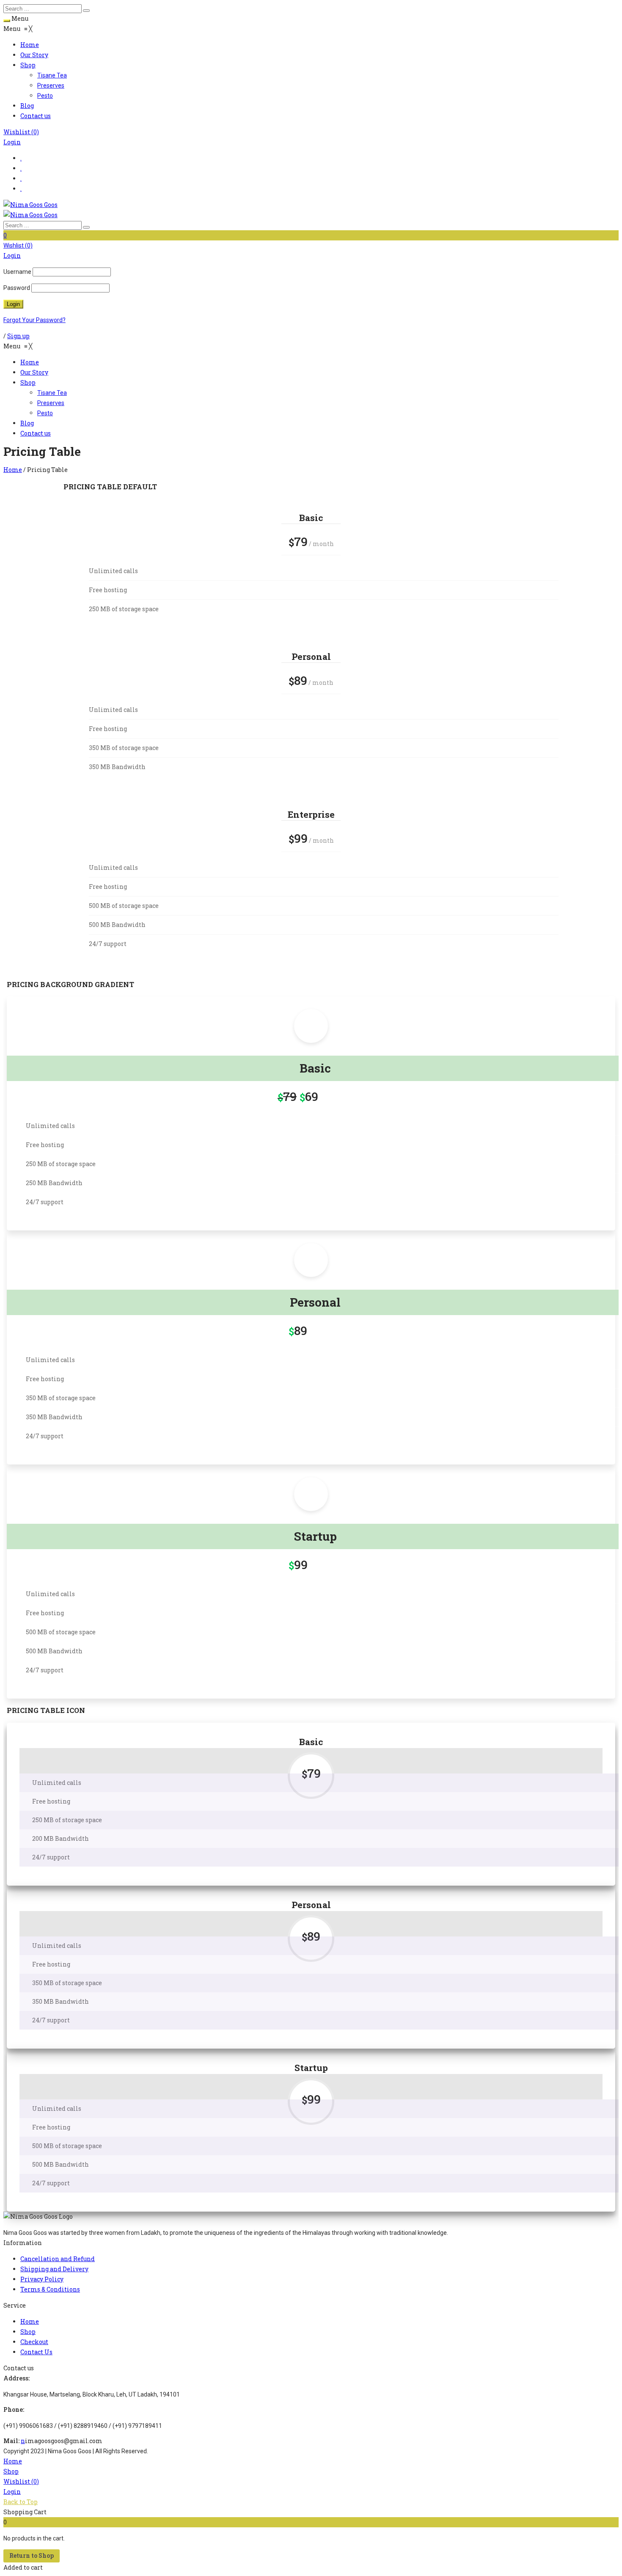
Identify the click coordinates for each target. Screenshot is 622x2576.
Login (12, 142)
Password (17, 288)
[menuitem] (30, 45)
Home (13, 470)
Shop (11, 2471)
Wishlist (21, 132)
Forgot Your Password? (34, 320)
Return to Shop (32, 2555)
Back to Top (21, 2502)
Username (17, 272)
